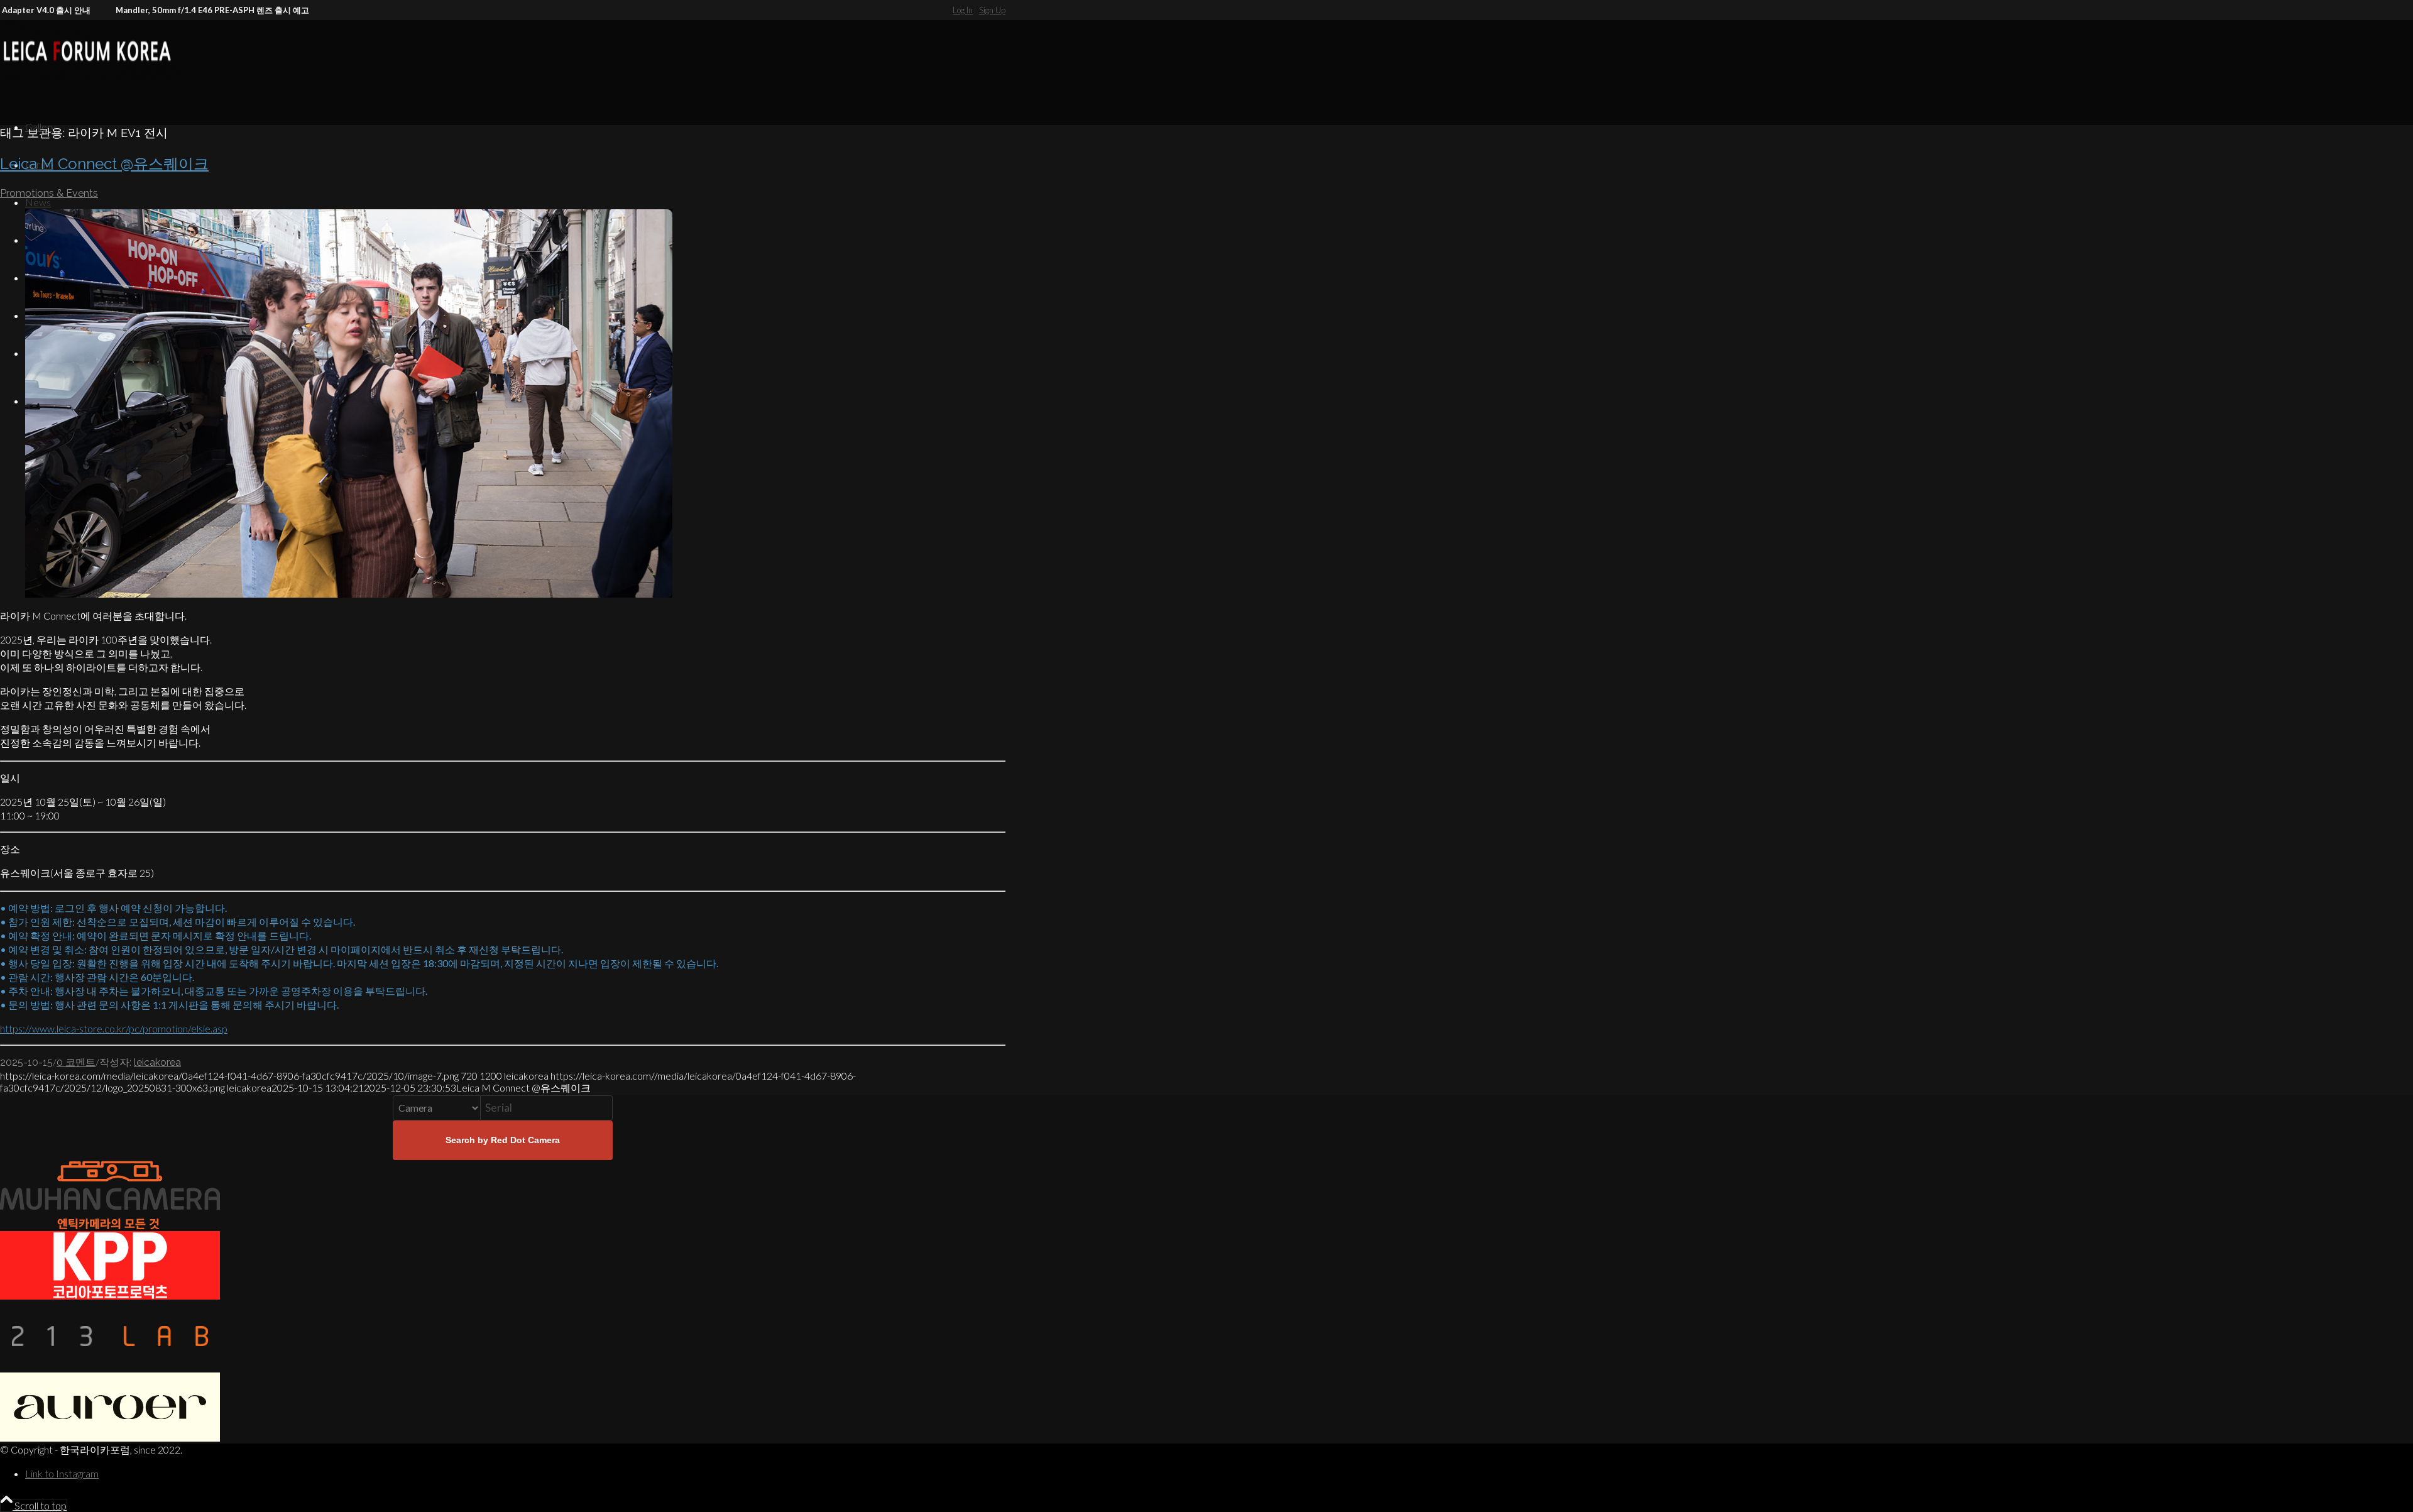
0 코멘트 (76, 1062)
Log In (963, 10)
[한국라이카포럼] (94, 79)
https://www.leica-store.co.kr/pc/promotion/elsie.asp (114, 1028)
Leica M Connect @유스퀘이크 (104, 164)
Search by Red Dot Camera (503, 1140)
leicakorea (157, 1062)
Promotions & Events (49, 193)
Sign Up (992, 10)
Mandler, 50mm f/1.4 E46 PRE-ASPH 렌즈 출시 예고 (153, 10)
